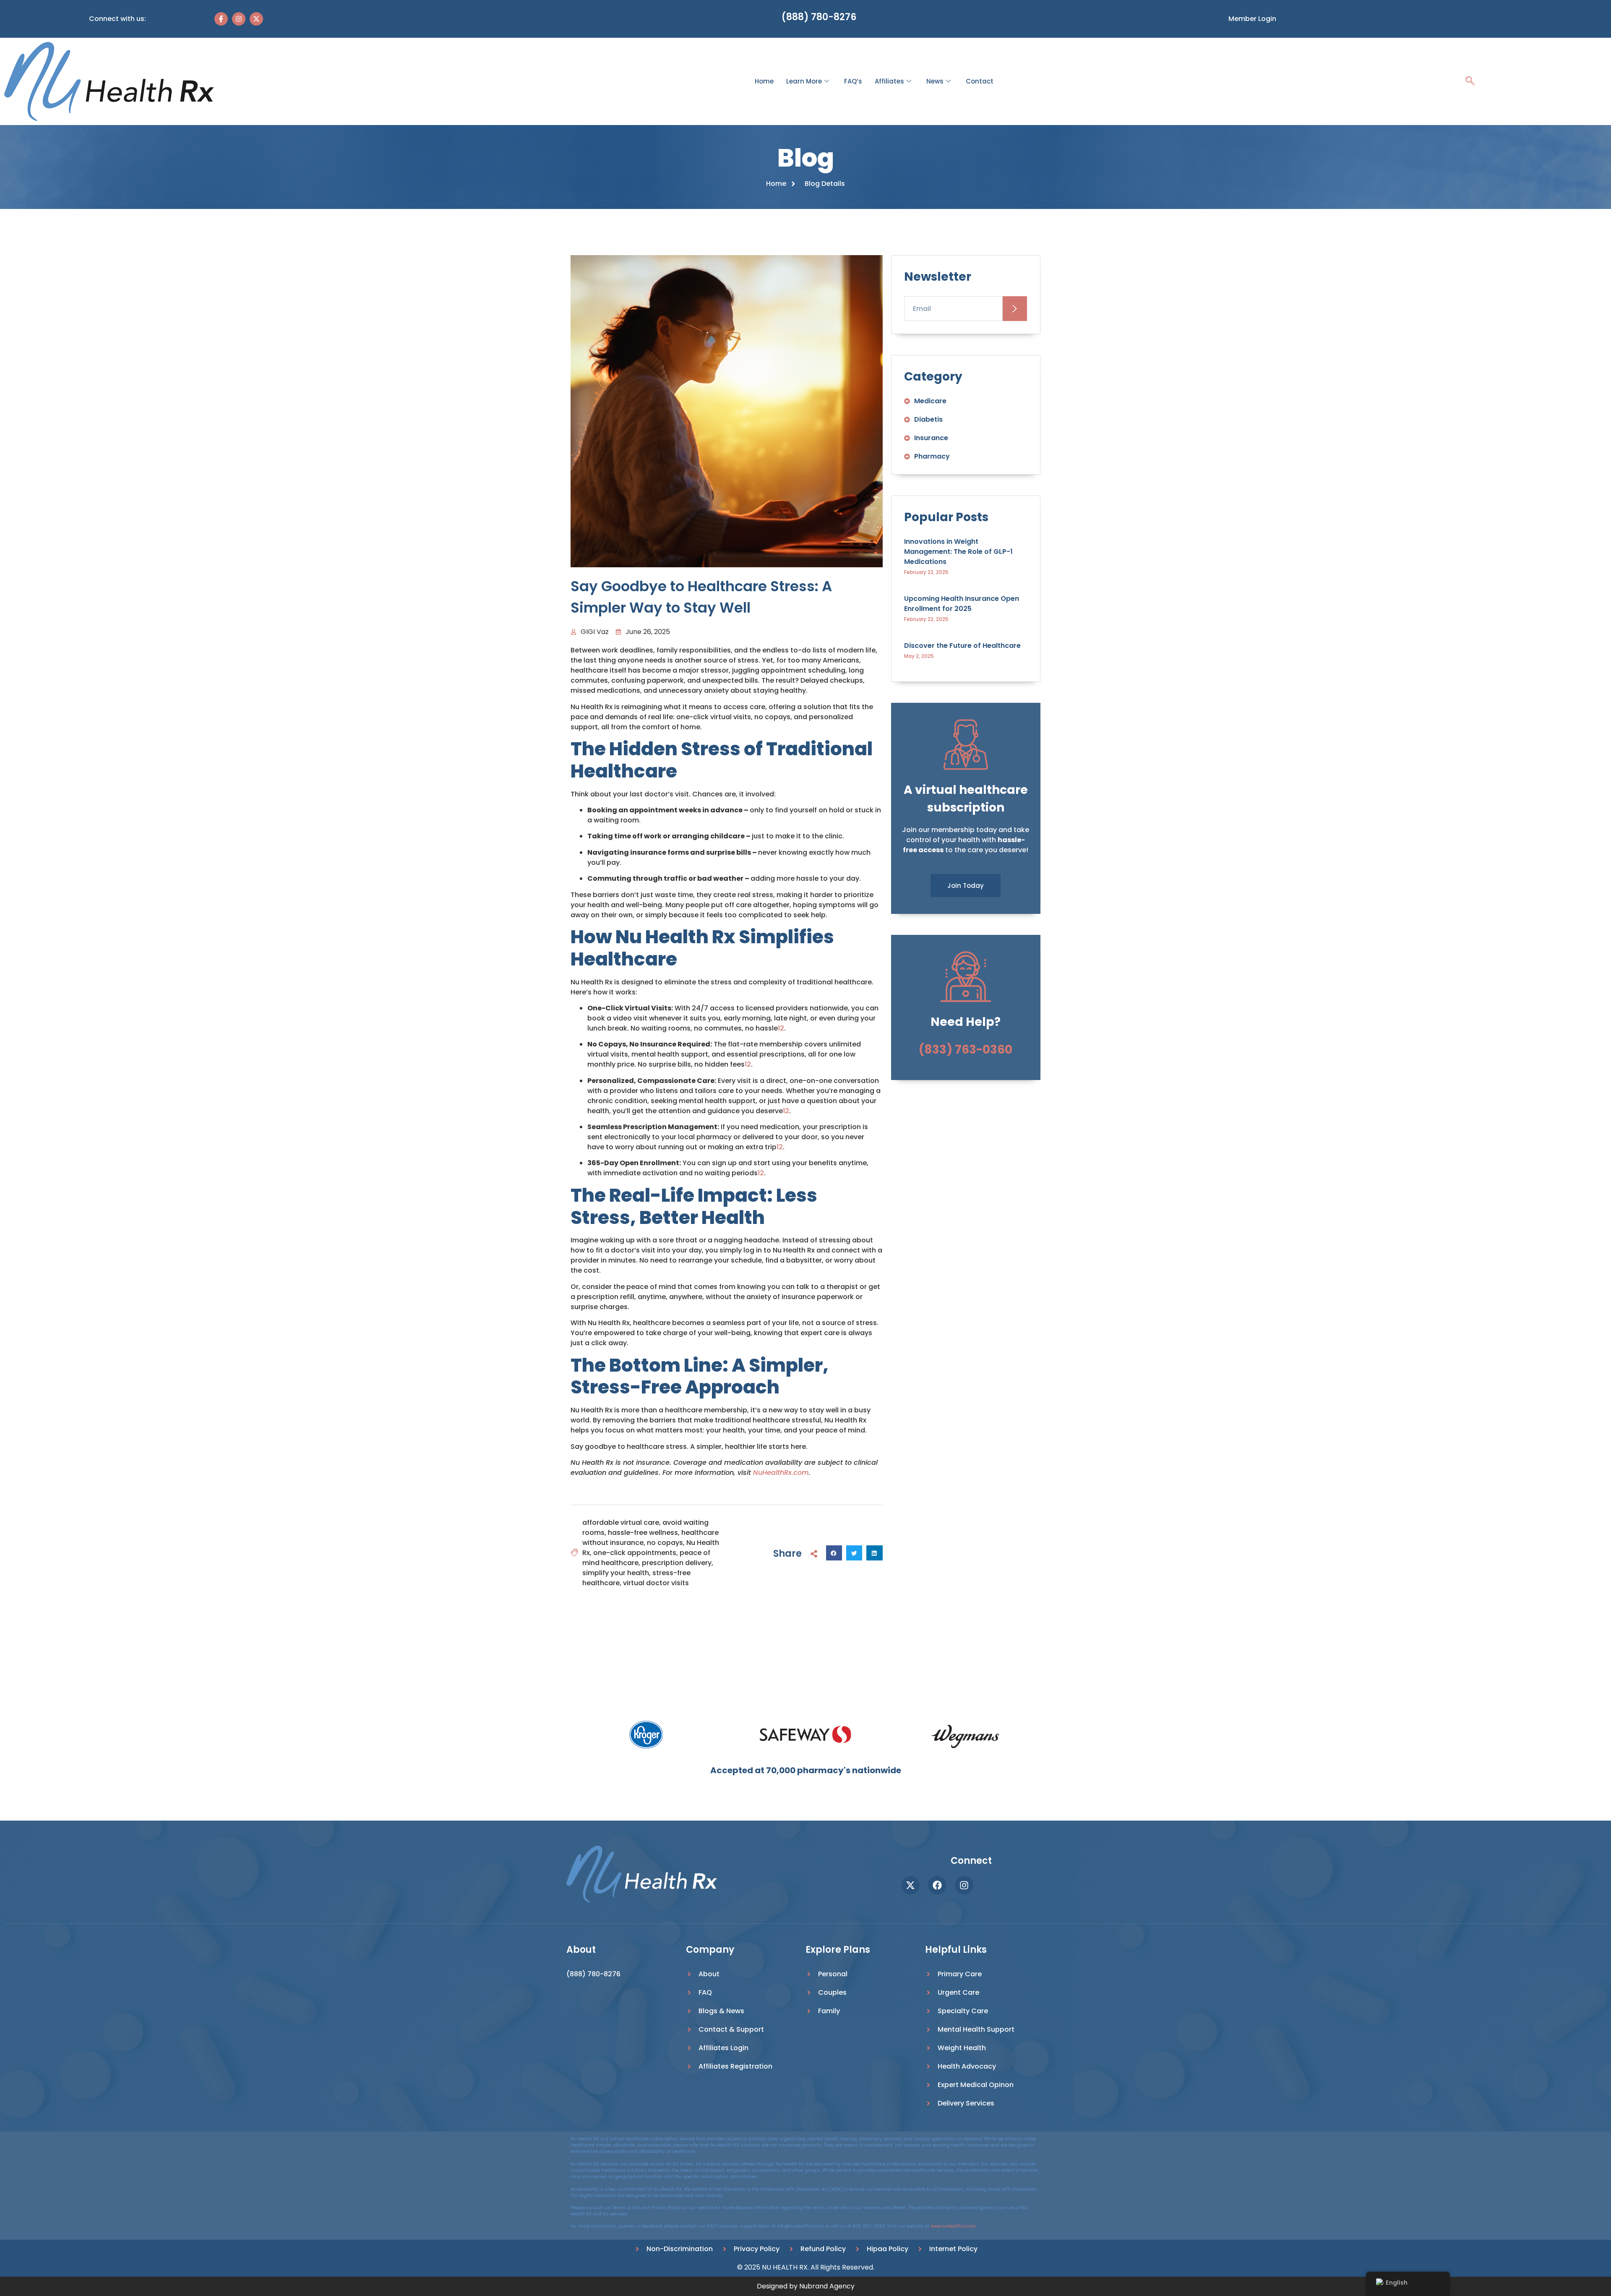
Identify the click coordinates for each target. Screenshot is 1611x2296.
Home (764, 81)
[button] (834, 1553)
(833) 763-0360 (966, 1050)
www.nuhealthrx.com (953, 2226)
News (935, 81)
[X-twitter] (256, 19)
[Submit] (1015, 309)
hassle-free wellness (643, 1533)
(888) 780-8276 (819, 17)
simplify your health (616, 1573)
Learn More (804, 81)
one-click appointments (635, 1553)
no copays (665, 1543)
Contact (980, 81)
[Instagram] (239, 19)
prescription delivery (677, 1563)
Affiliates (889, 81)
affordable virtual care (621, 1522)
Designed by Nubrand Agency (806, 2286)
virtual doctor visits (656, 1583)
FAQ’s (853, 81)
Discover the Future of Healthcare (962, 646)
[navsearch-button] (1470, 82)
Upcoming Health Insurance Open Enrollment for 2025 (962, 604)
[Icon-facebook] (221, 19)
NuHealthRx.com (781, 1473)
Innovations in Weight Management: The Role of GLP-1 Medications (958, 552)
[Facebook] (937, 1885)
